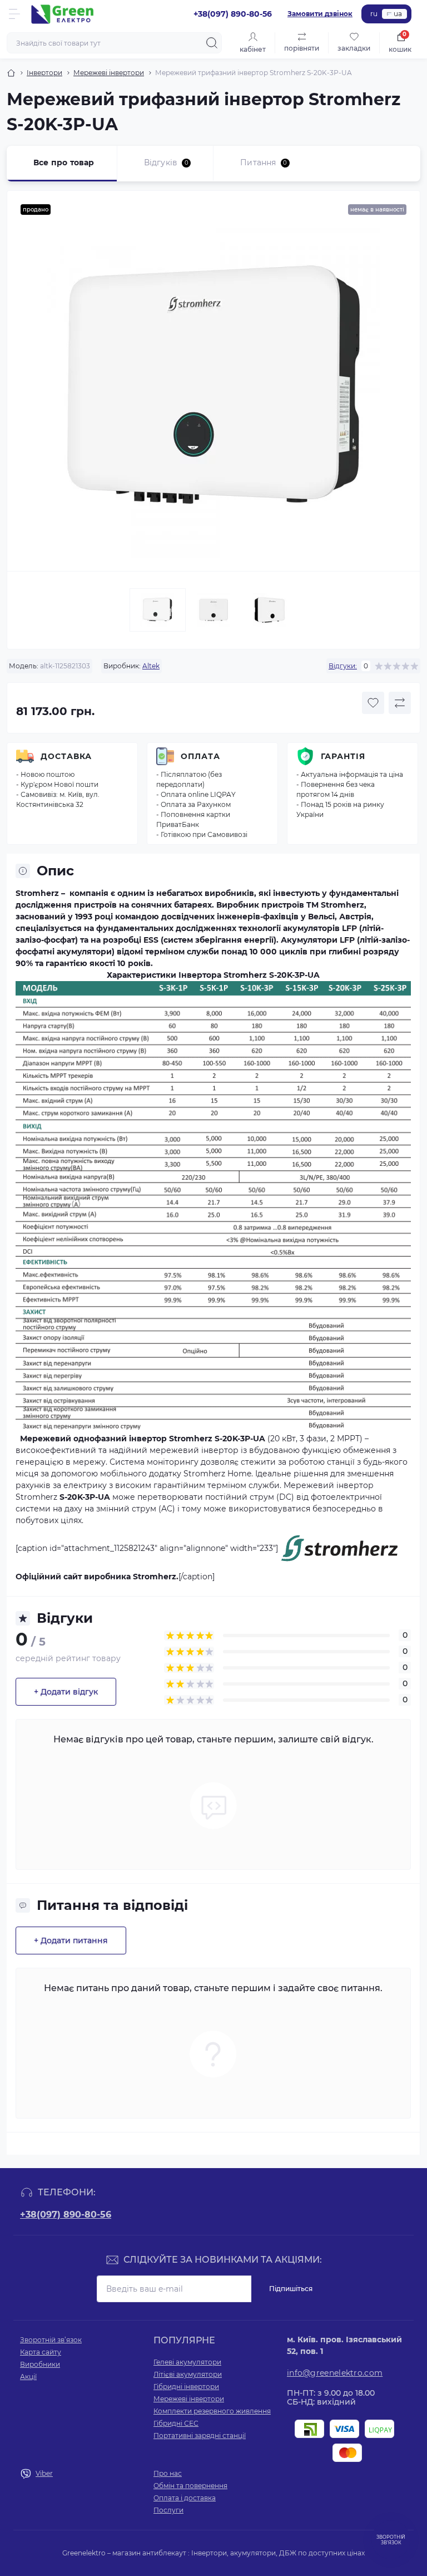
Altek (151, 666)
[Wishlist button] (373, 703)
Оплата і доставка (185, 2498)
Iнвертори (44, 73)
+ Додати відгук (66, 1692)
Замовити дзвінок (320, 14)
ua (398, 14)
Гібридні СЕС (176, 2423)
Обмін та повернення (190, 2486)
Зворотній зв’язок (51, 2340)
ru (374, 14)
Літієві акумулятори (188, 2374)
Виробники (40, 2364)
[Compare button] (400, 703)
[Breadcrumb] (11, 73)
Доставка (66, 756)
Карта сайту (41, 2352)
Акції (28, 2376)
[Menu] (14, 14)
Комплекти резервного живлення (212, 2411)
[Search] (212, 43)
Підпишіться (291, 2289)
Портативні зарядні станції (200, 2435)
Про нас (168, 2473)
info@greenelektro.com (335, 2373)
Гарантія (343, 756)
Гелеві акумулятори (187, 2362)
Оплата (200, 756)
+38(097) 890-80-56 (66, 2215)
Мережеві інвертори (109, 73)
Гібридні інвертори (186, 2387)
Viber (44, 2473)
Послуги (168, 2510)
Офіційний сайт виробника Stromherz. (97, 1577)
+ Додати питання (71, 1940)
